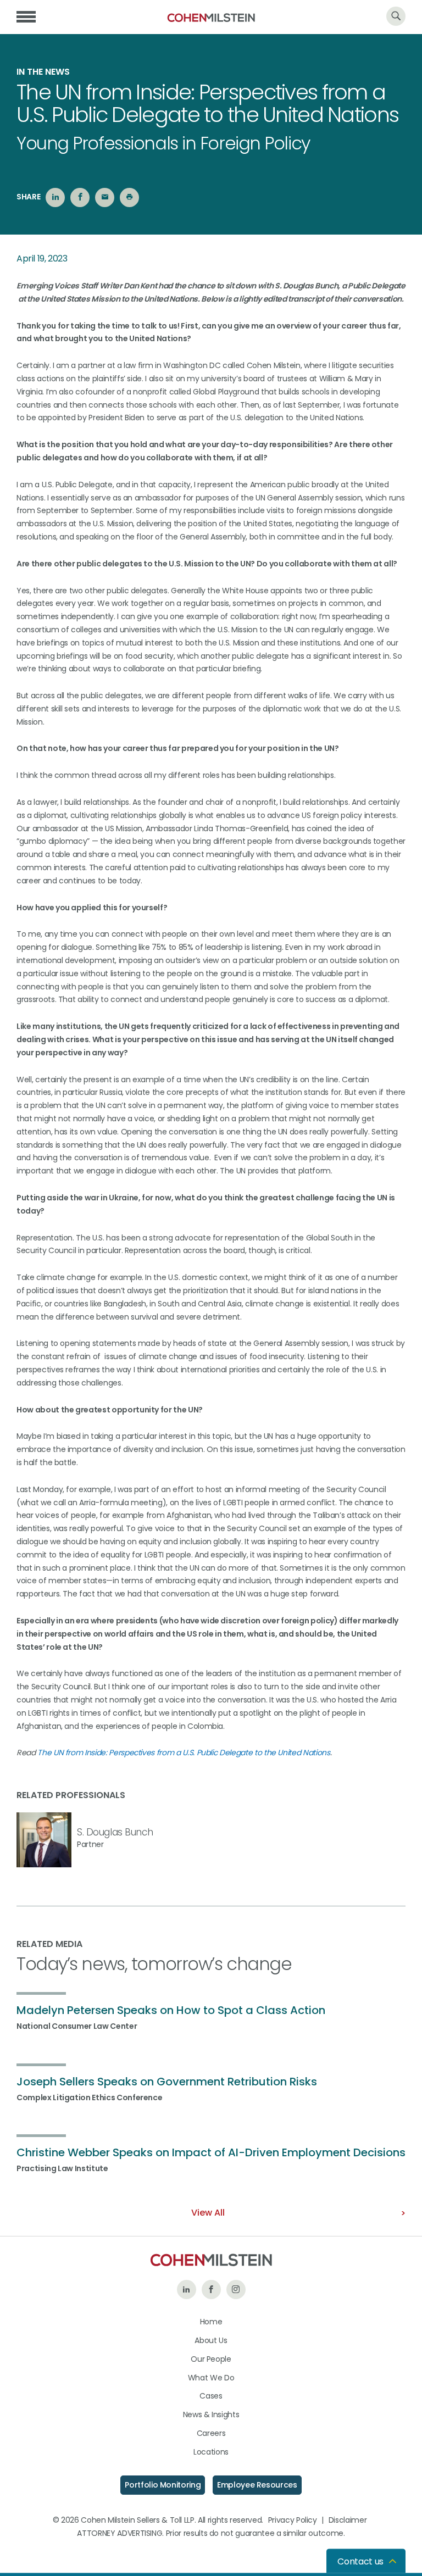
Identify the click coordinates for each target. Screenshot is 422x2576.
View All (208, 2213)
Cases (211, 2396)
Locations (211, 2452)
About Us (211, 2340)
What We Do (211, 2378)
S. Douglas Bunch (115, 1832)
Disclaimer (348, 2520)
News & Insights (211, 2414)
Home (211, 2322)
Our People (211, 2359)
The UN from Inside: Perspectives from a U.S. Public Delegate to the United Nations (184, 1752)
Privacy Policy (293, 2520)
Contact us (360, 2561)
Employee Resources (257, 2485)
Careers (211, 2433)
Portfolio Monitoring (163, 2485)
